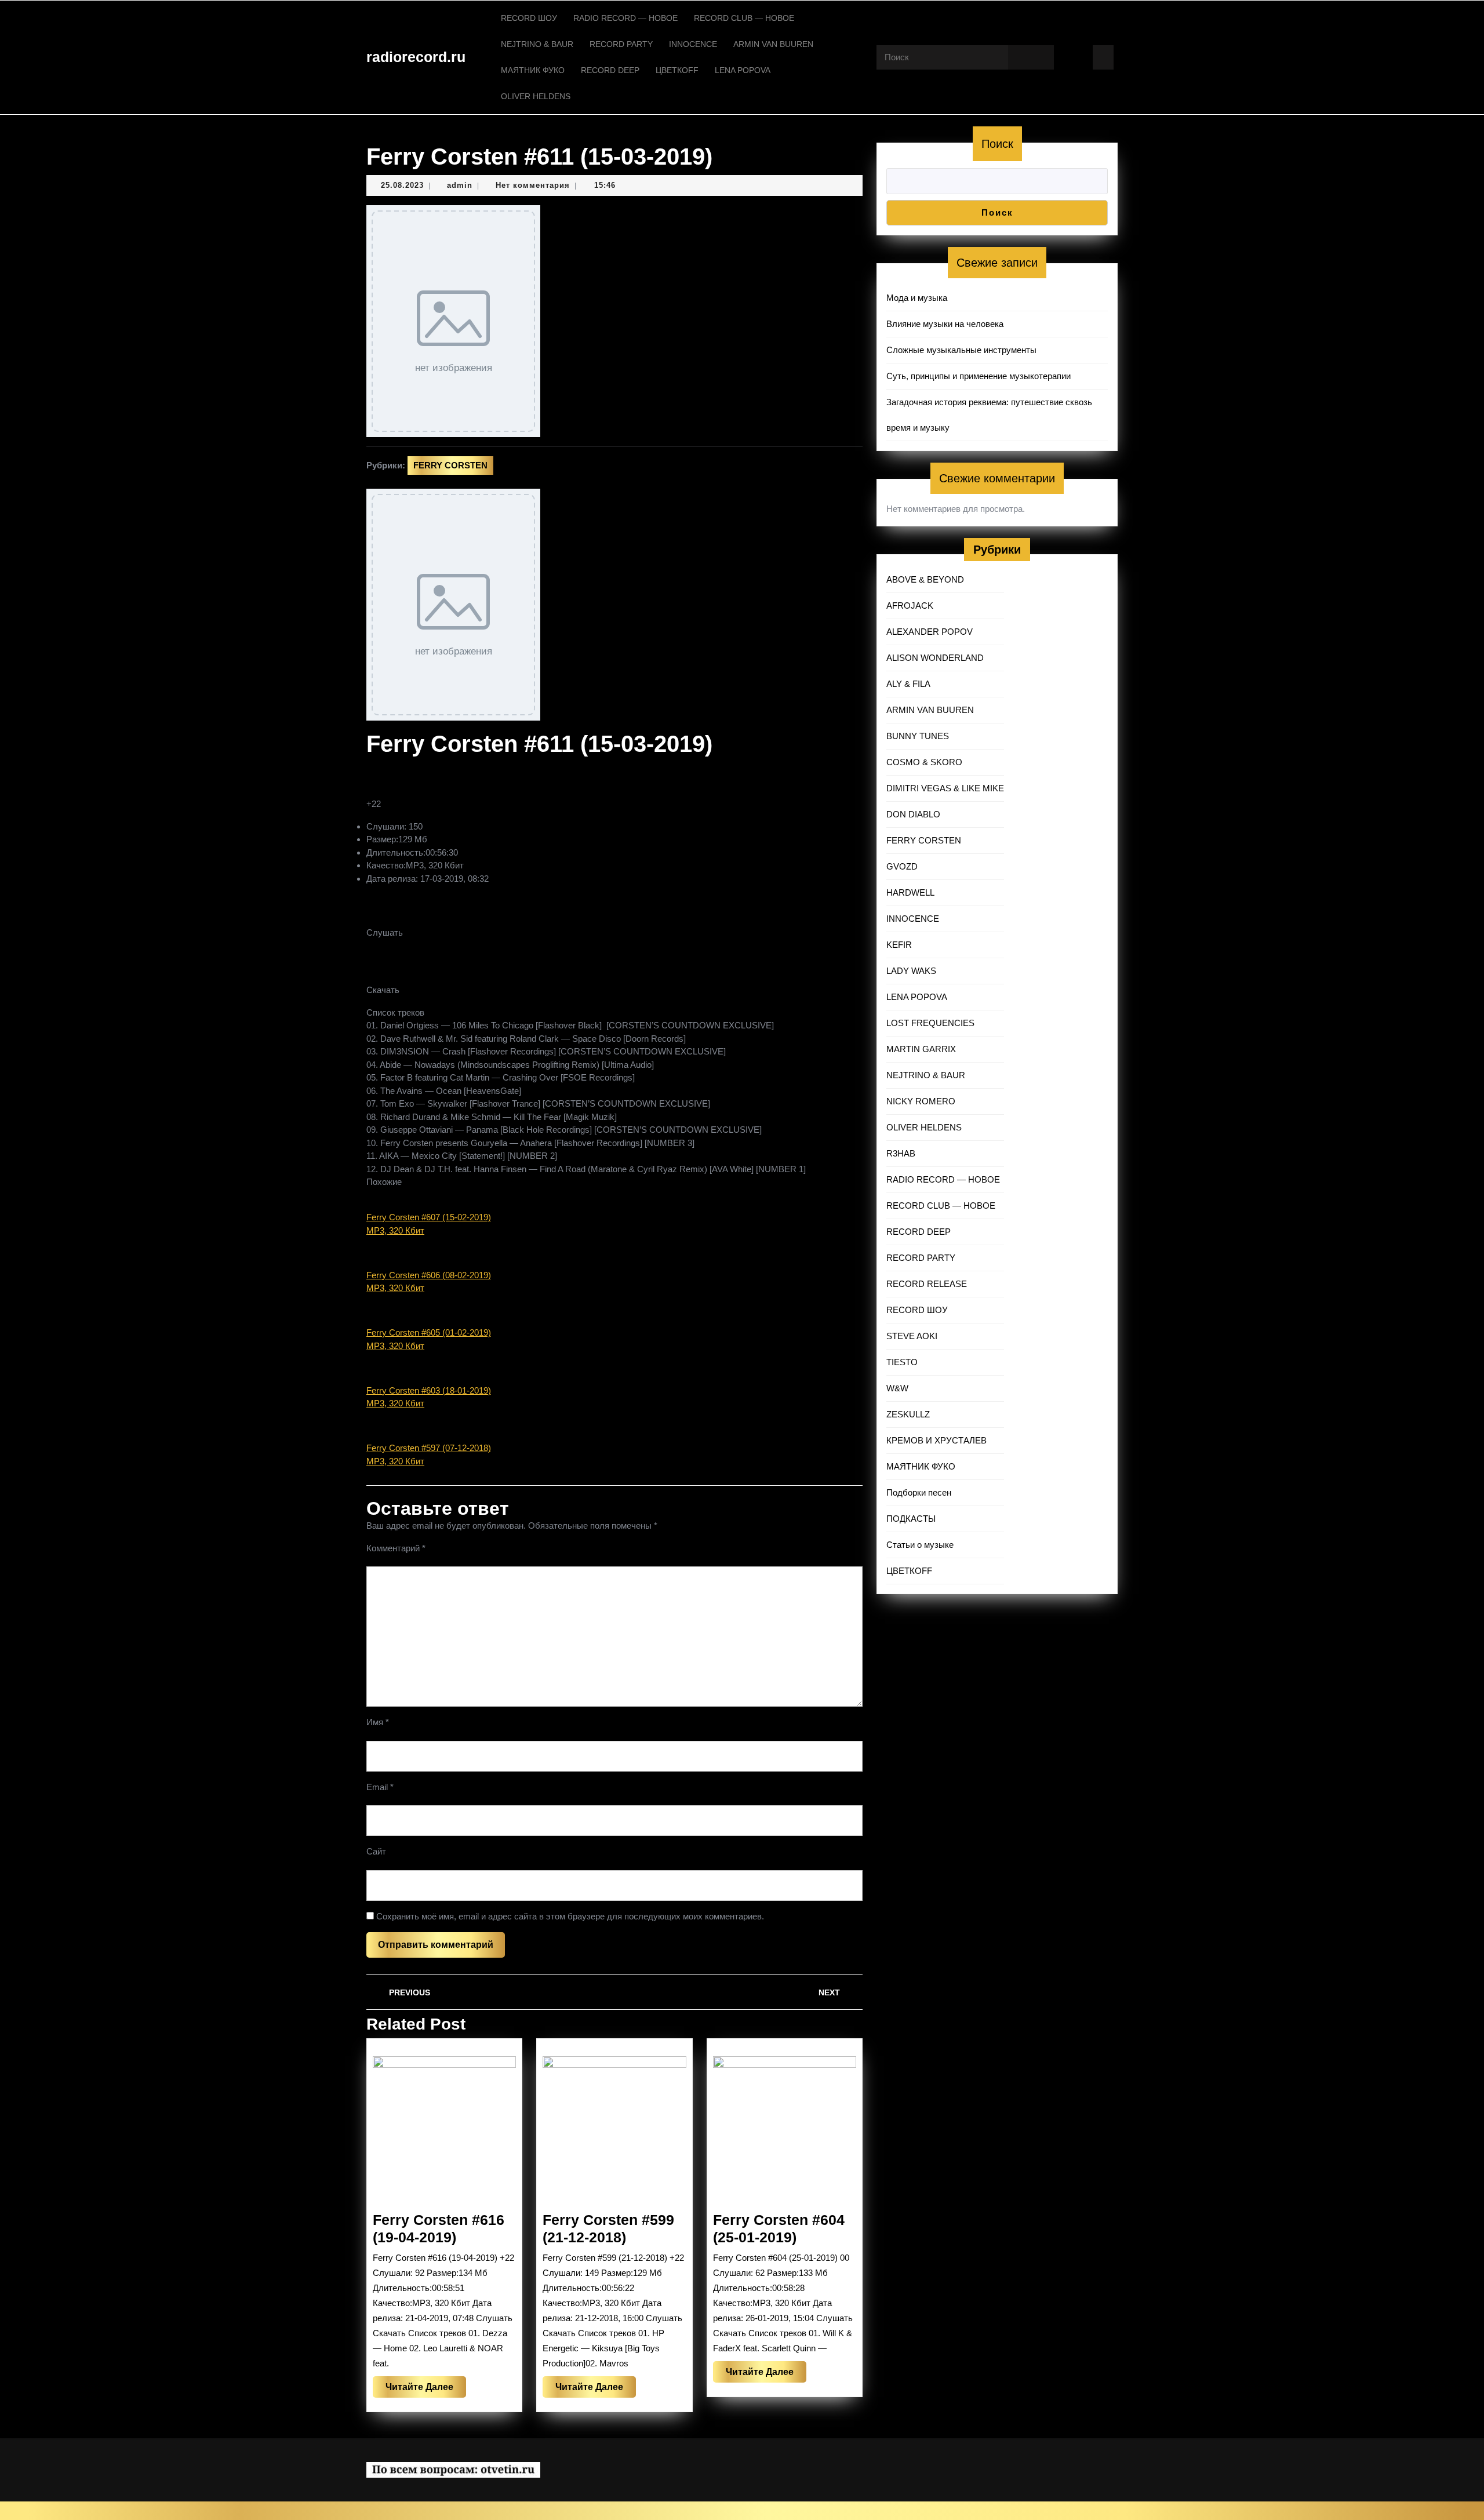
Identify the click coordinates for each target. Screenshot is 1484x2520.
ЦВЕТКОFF (677, 70)
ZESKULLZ (908, 1414)
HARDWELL (910, 892)
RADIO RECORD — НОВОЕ (625, 18)
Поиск (997, 144)
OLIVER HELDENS (536, 96)
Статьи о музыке (920, 1545)
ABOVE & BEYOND (925, 579)
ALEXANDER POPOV (930, 632)
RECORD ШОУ (529, 18)
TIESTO (902, 1362)
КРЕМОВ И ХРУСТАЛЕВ (936, 1440)
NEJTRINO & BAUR (537, 44)
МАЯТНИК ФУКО (533, 70)
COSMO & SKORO (924, 762)
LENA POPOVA (743, 70)
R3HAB (901, 1153)
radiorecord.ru (416, 57)
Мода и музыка (917, 298)
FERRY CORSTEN (450, 465)
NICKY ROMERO (921, 1101)
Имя (378, 1722)
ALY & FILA (908, 684)
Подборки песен (919, 1492)
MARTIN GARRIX (921, 1049)
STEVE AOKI (912, 1336)
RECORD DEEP (610, 70)
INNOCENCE (693, 44)
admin (460, 185)
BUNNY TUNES (918, 736)
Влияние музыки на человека (945, 324)
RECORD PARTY (621, 44)
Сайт (376, 1851)
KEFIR (899, 945)
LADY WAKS (911, 971)
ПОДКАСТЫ (911, 1519)
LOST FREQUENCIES (930, 1023)
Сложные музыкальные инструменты (961, 350)
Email (380, 1787)
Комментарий (396, 1548)
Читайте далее (426, 2390)
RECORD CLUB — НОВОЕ (744, 18)
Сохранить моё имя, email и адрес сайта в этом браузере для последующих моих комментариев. (570, 1916)
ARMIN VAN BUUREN (773, 44)
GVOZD (902, 866)
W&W (897, 1388)
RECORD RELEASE (927, 1284)
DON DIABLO (913, 814)
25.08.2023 (402, 185)
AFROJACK (910, 606)
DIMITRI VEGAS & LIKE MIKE (945, 788)
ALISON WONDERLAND (935, 658)
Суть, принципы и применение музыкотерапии (979, 376)
